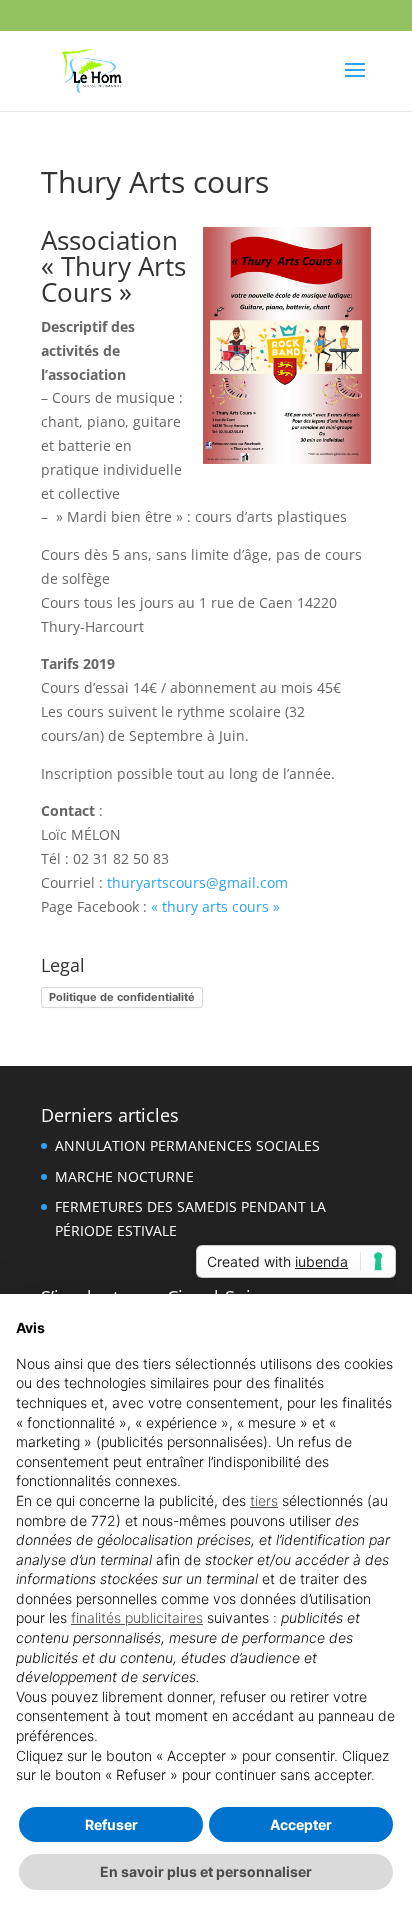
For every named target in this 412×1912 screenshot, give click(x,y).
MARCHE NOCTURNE (124, 1176)
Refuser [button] (111, 1824)
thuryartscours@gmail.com (197, 882)
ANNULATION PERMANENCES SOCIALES (187, 1145)
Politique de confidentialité (122, 997)
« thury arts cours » (213, 906)
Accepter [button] (301, 1824)
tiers (264, 1500)
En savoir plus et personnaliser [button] (206, 1871)
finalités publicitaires (137, 1617)
